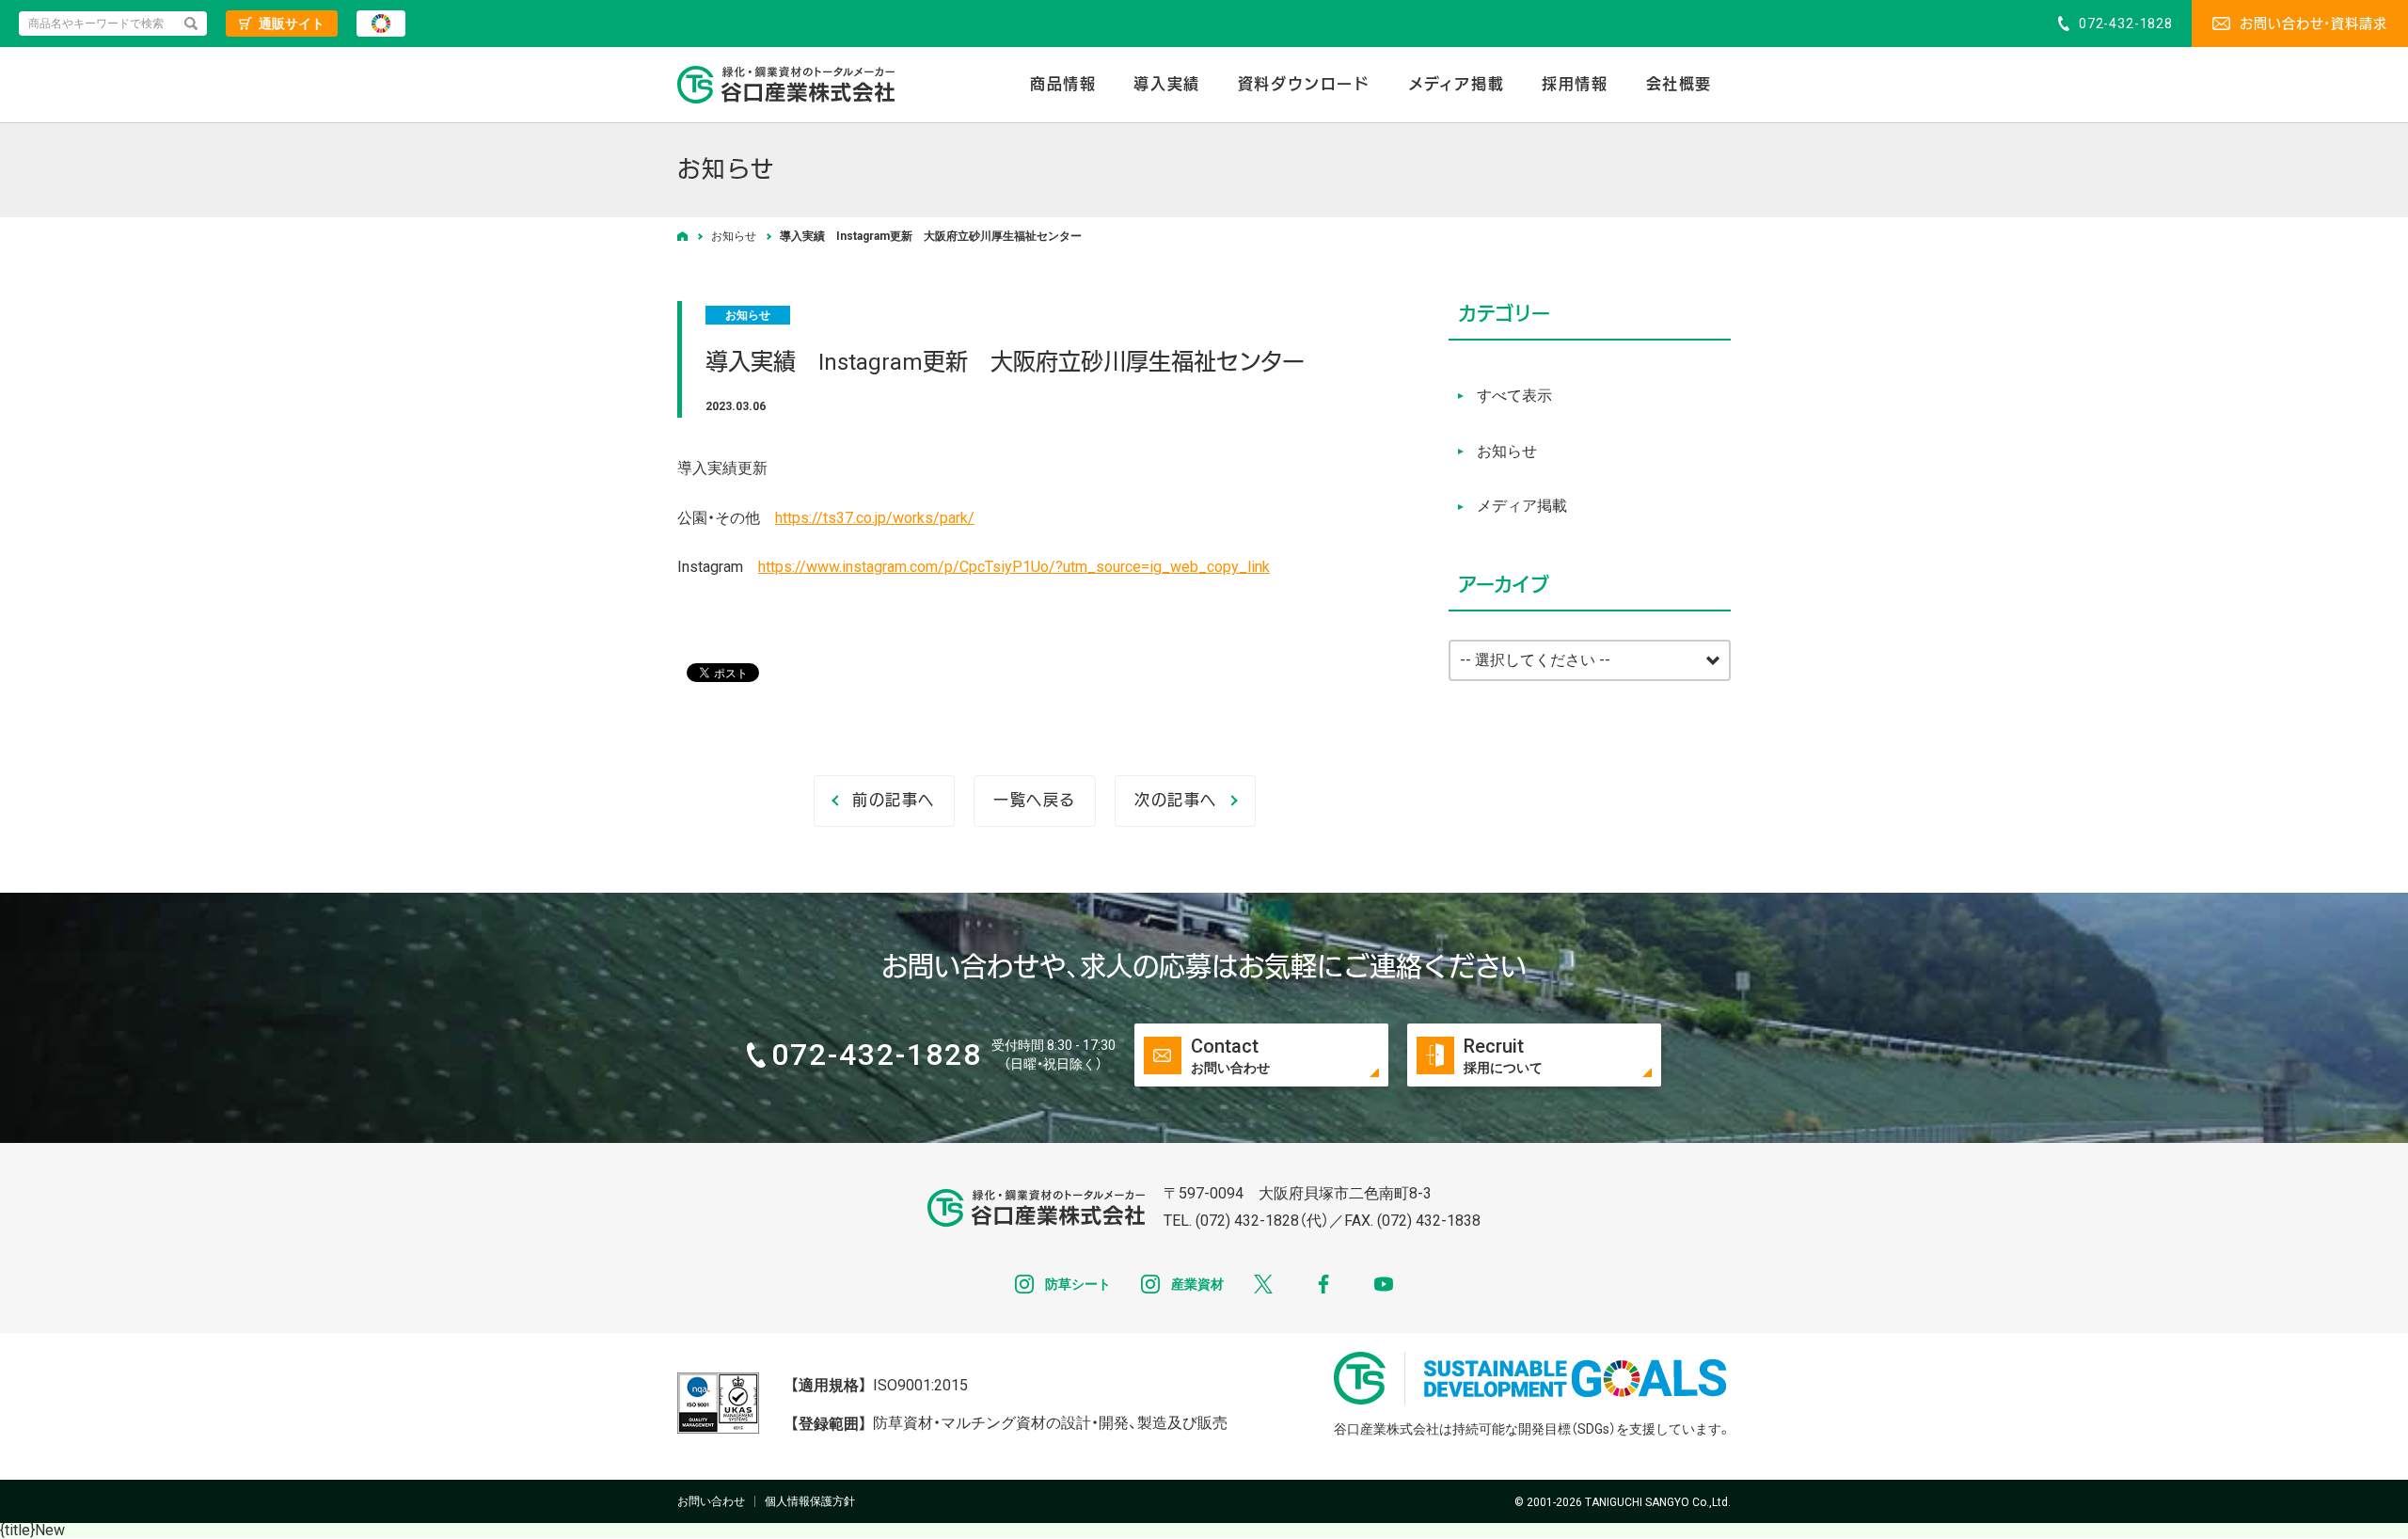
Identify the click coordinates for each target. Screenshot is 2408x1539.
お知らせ (748, 315)
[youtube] (1384, 1284)
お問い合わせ (711, 1501)
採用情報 (1575, 84)
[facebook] (1323, 1284)
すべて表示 (1514, 396)
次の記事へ (1176, 800)
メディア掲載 (1457, 84)
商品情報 (1063, 84)
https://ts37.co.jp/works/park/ (875, 518)
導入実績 (1166, 84)
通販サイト (292, 24)
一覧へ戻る (1035, 800)
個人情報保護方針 (810, 1501)
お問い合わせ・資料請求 (2313, 24)
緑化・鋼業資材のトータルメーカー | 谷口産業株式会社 (786, 85)
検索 (191, 24)
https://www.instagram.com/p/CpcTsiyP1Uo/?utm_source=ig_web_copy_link (1014, 567)
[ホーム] (682, 236)
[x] (1263, 1284)
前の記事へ (894, 800)
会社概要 (1679, 84)
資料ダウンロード (1304, 84)
